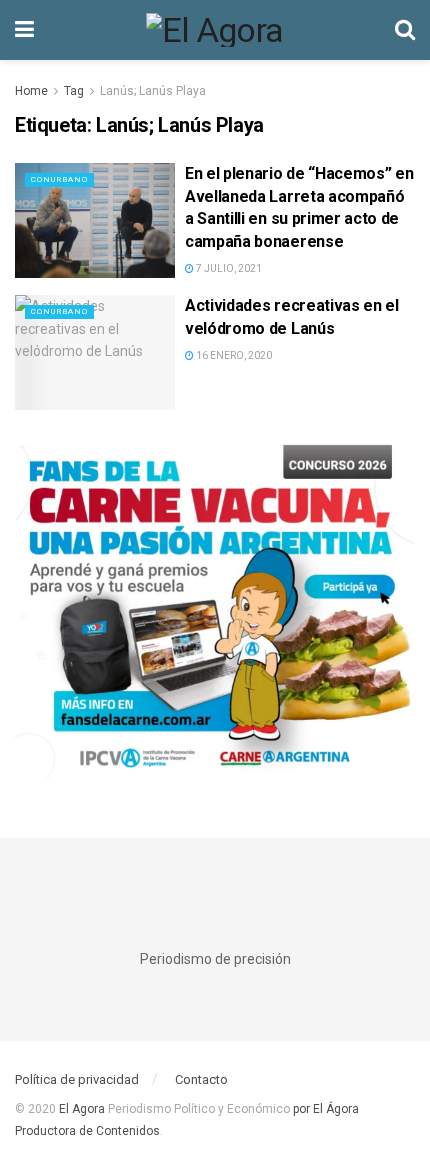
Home (31, 91)
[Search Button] (405, 30)
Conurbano (59, 179)
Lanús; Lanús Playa (153, 91)
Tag (74, 91)
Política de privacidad (77, 1079)
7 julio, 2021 (228, 268)
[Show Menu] (24, 30)
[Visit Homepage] (215, 30)
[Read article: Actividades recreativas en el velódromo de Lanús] (95, 352)
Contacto (201, 1079)
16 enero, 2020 (233, 355)
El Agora (83, 1109)
